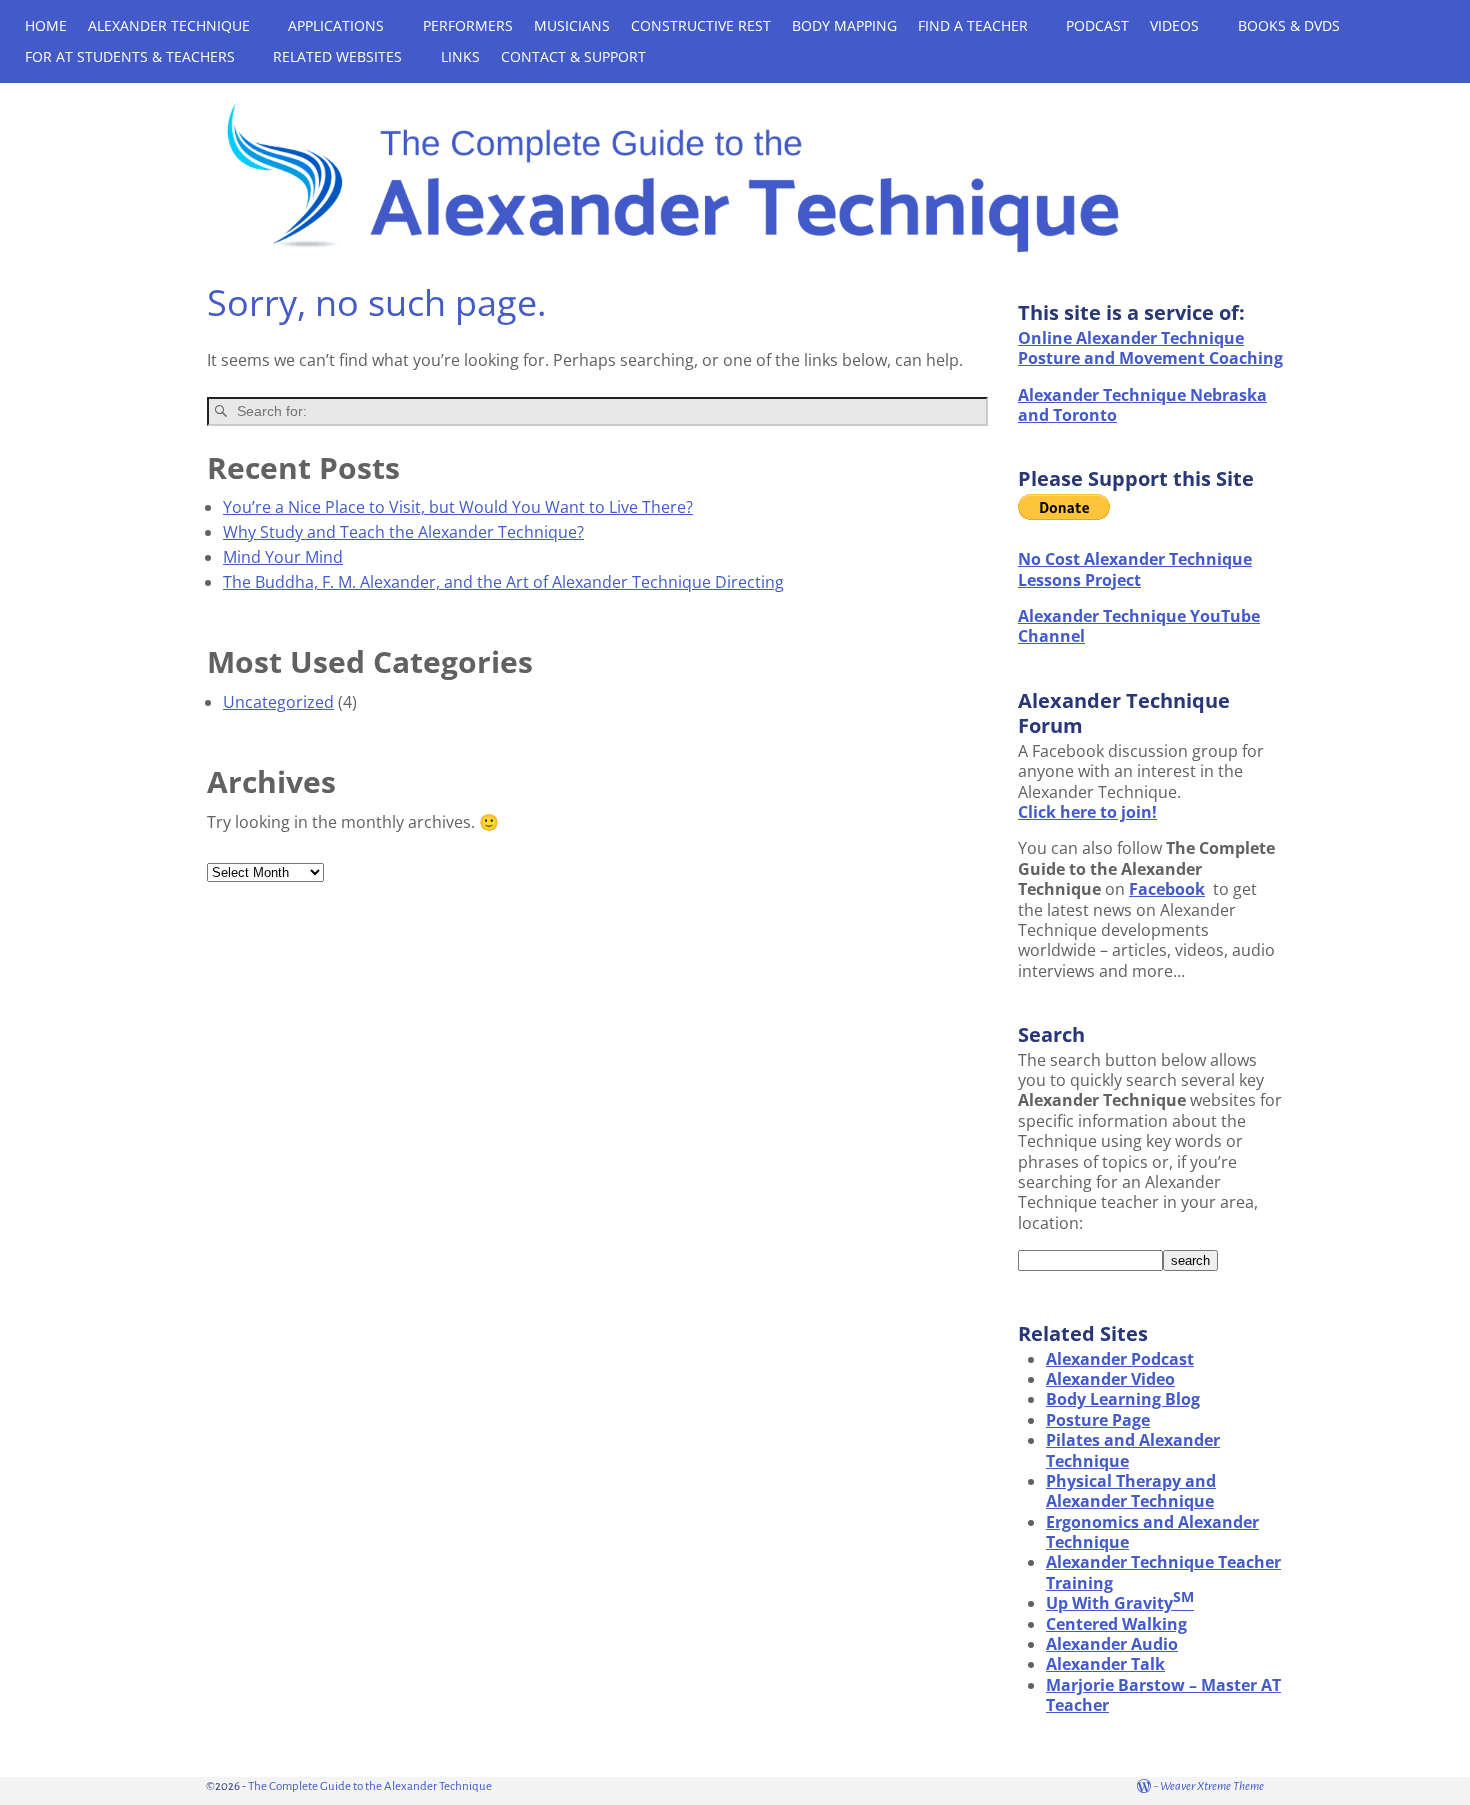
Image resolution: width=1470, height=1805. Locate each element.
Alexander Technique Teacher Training (1163, 1572)
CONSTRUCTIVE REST (701, 25)
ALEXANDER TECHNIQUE (169, 25)
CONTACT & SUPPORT (573, 56)
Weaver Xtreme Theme (1212, 1786)
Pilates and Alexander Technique (1133, 1450)
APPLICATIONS (336, 25)
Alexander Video (1110, 1379)
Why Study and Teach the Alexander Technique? (403, 532)
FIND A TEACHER (973, 25)
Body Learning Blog (1123, 1399)
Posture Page (1098, 1420)
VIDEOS (1174, 25)
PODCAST (1097, 25)
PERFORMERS (468, 25)
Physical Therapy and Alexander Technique (1131, 1491)
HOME (46, 25)
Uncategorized (278, 702)
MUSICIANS (572, 25)
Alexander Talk (1105, 1664)
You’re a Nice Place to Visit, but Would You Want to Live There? (458, 507)
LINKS (460, 56)
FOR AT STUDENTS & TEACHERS (130, 56)
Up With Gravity (1120, 1603)
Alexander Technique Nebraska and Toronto (1142, 405)
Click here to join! (1087, 812)
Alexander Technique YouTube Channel (1139, 626)
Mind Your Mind (283, 557)
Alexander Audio (1112, 1644)
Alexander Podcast (1120, 1359)
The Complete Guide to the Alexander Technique (370, 1786)
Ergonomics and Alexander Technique (1152, 1532)
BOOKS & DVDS (1289, 25)
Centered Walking (1116, 1624)
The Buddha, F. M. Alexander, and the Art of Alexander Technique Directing (503, 582)
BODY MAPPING (844, 25)
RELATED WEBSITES (337, 56)
